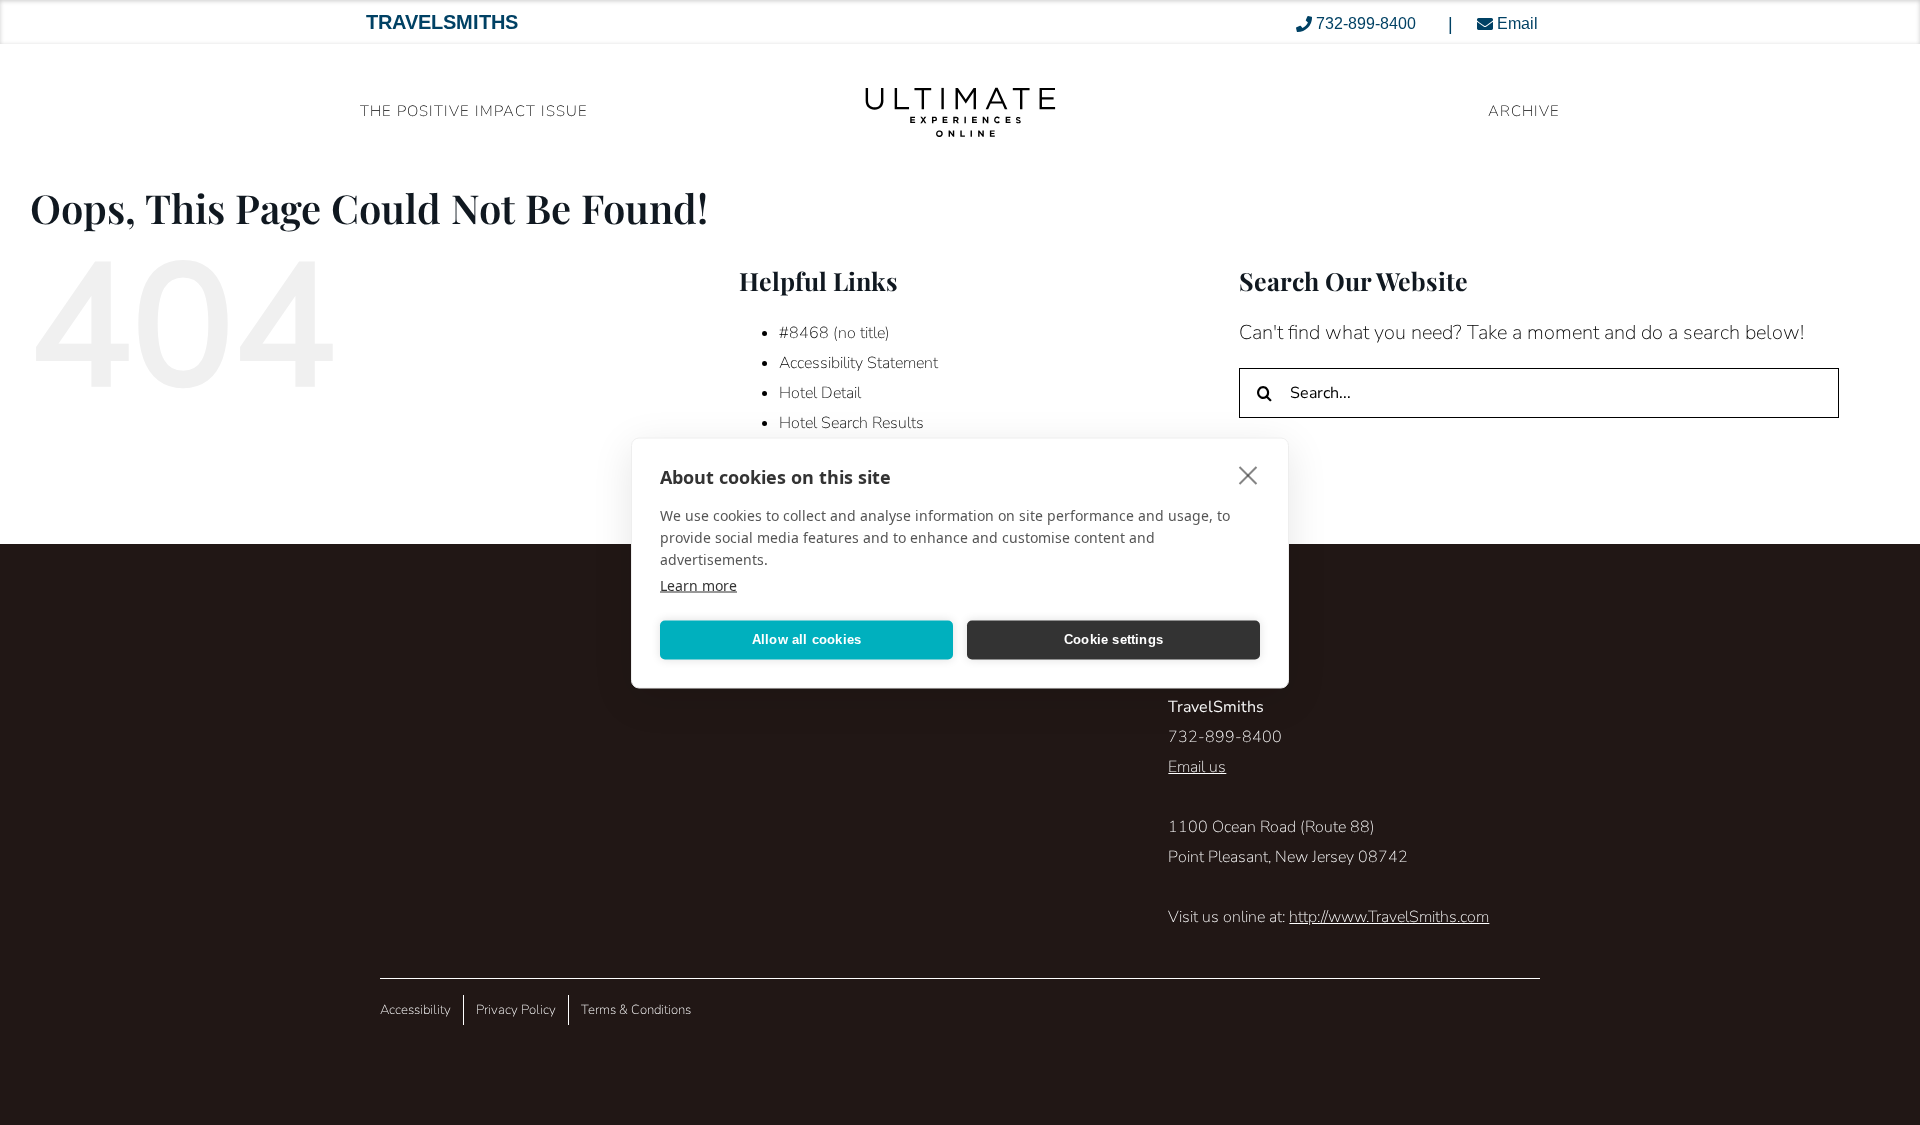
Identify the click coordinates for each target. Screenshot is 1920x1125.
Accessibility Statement (858, 363)
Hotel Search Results (851, 423)
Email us (1197, 767)
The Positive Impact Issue (474, 111)
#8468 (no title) (834, 333)
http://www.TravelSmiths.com (1389, 917)
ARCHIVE (1524, 111)
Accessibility (415, 1010)
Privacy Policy (516, 1010)
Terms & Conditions (636, 1010)
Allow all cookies (806, 639)
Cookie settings (1113, 639)
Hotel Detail (820, 393)
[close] (1248, 474)
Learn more (698, 584)
